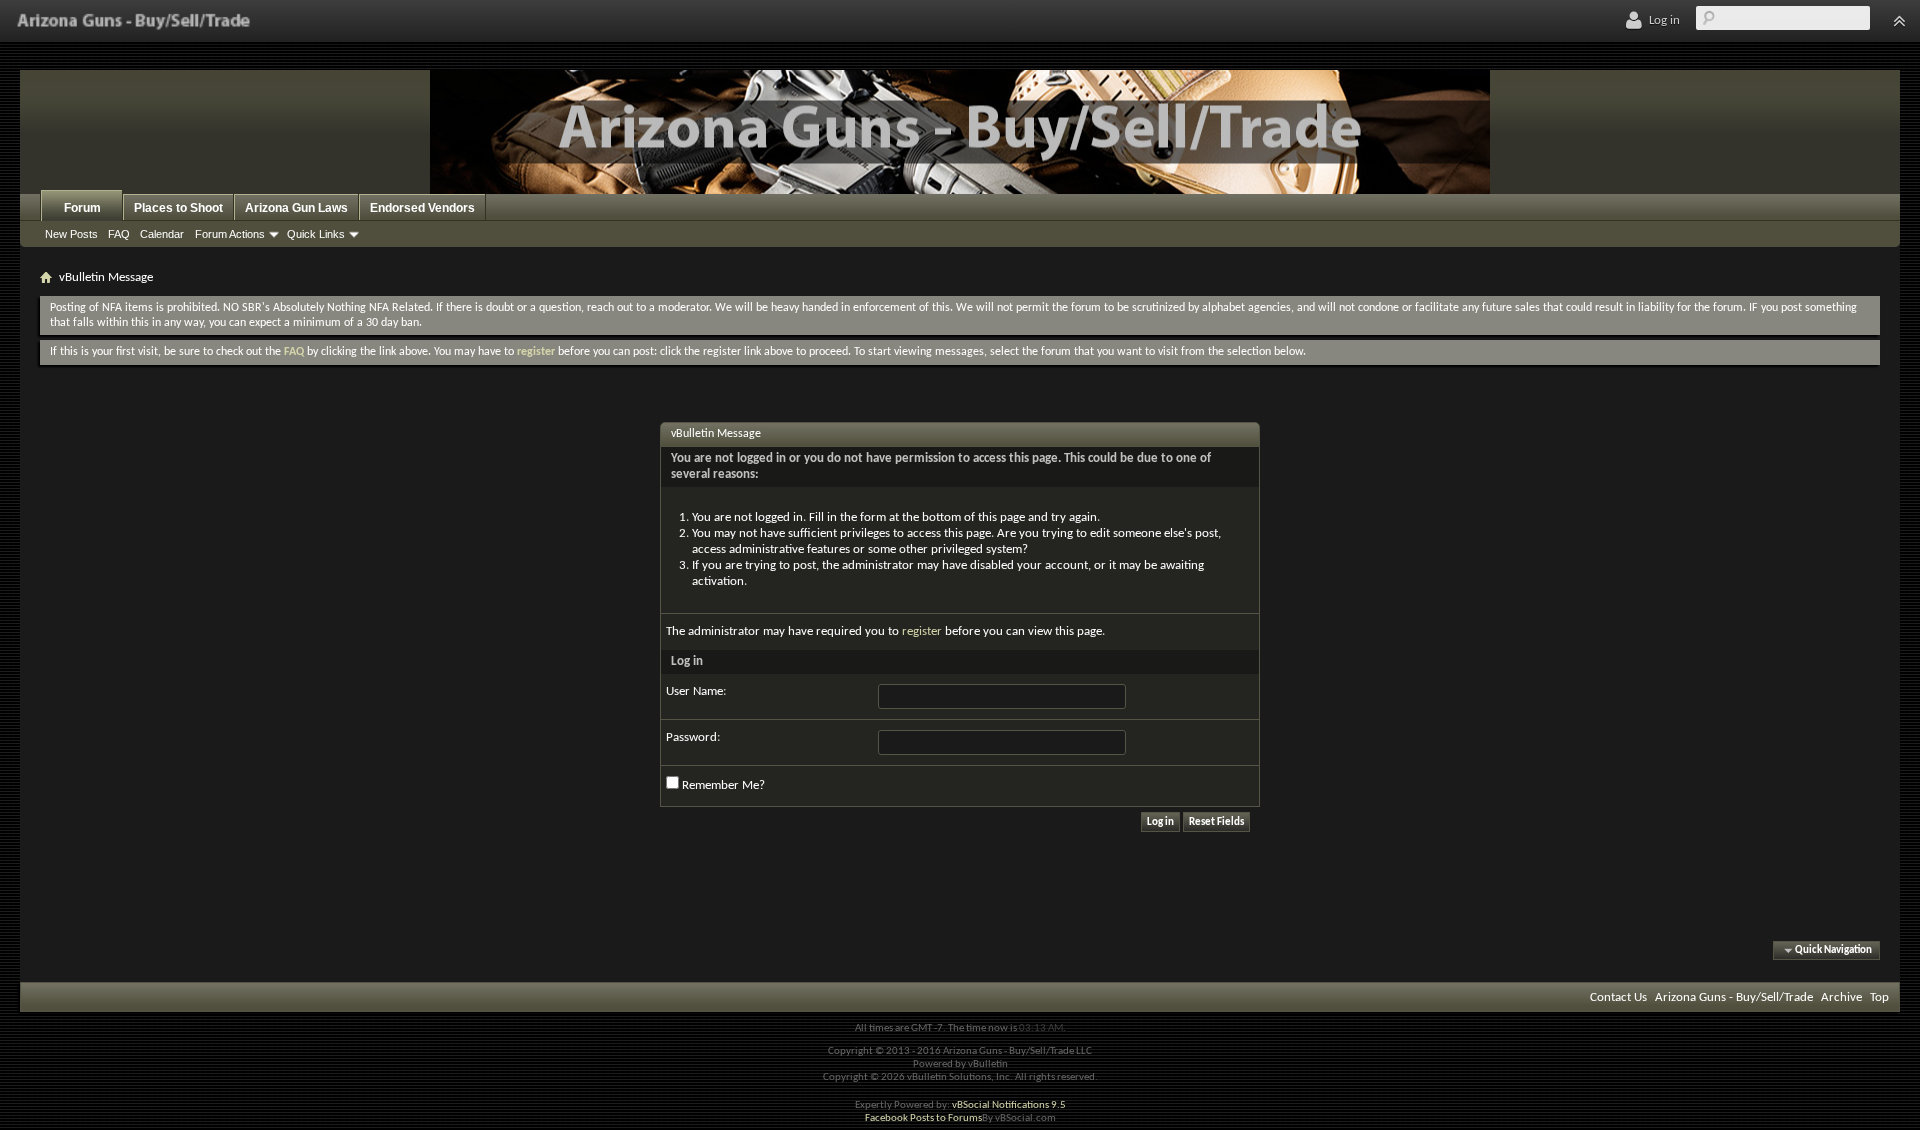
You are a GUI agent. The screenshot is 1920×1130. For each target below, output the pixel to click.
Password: (693, 737)
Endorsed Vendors (422, 208)
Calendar (162, 234)
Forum (82, 208)
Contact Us (1618, 997)
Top (1879, 997)
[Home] (133, 21)
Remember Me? (722, 785)
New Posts (71, 234)
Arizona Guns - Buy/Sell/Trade (1734, 997)
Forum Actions (230, 234)
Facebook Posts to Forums (923, 1118)
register (922, 631)
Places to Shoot (178, 208)
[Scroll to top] (1899, 21)
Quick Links (316, 234)
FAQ (119, 234)
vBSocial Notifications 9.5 (1009, 1105)
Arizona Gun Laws (296, 208)
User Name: (696, 691)
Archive (1841, 997)
